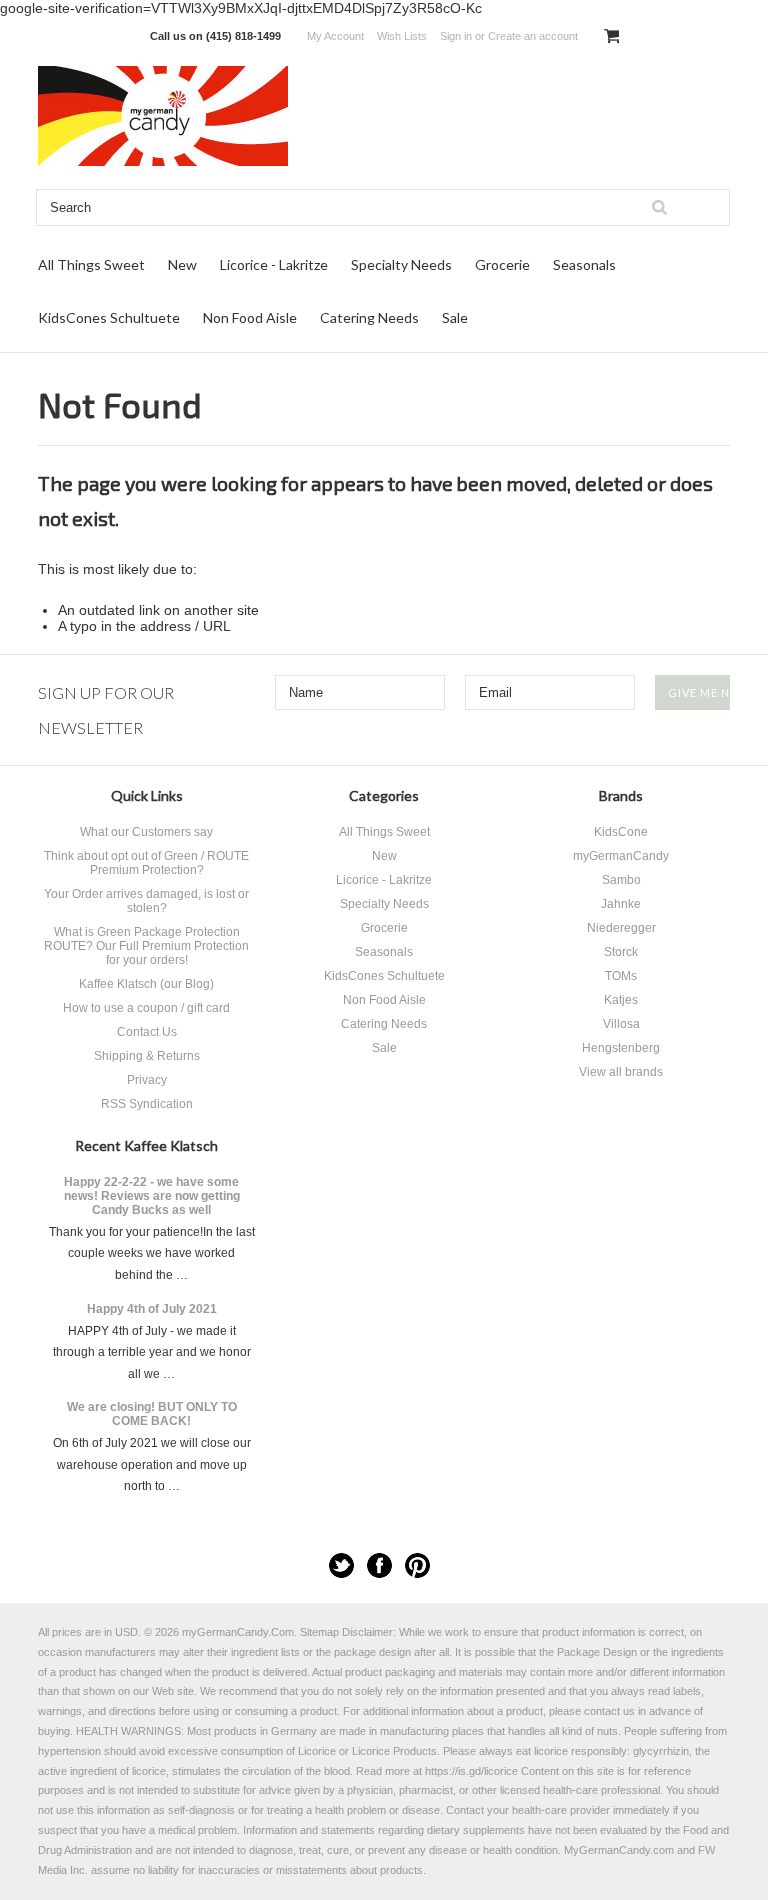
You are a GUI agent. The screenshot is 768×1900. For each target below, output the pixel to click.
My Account (335, 36)
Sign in (456, 36)
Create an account (533, 36)
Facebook (379, 1565)
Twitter (341, 1565)
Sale (455, 317)
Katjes (621, 1000)
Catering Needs (369, 317)
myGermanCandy (621, 856)
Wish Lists (402, 36)
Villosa (621, 1024)
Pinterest (417, 1565)
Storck (621, 952)
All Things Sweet (91, 264)
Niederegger (621, 928)
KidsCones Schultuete (109, 317)
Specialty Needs (401, 264)
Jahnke (621, 904)
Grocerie (502, 264)
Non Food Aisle (250, 317)
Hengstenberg (621, 1048)
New (182, 264)
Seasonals (584, 264)
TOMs (621, 976)
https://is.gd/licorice (471, 1771)
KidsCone (621, 832)
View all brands (621, 1072)
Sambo (621, 880)
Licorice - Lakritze (274, 264)
